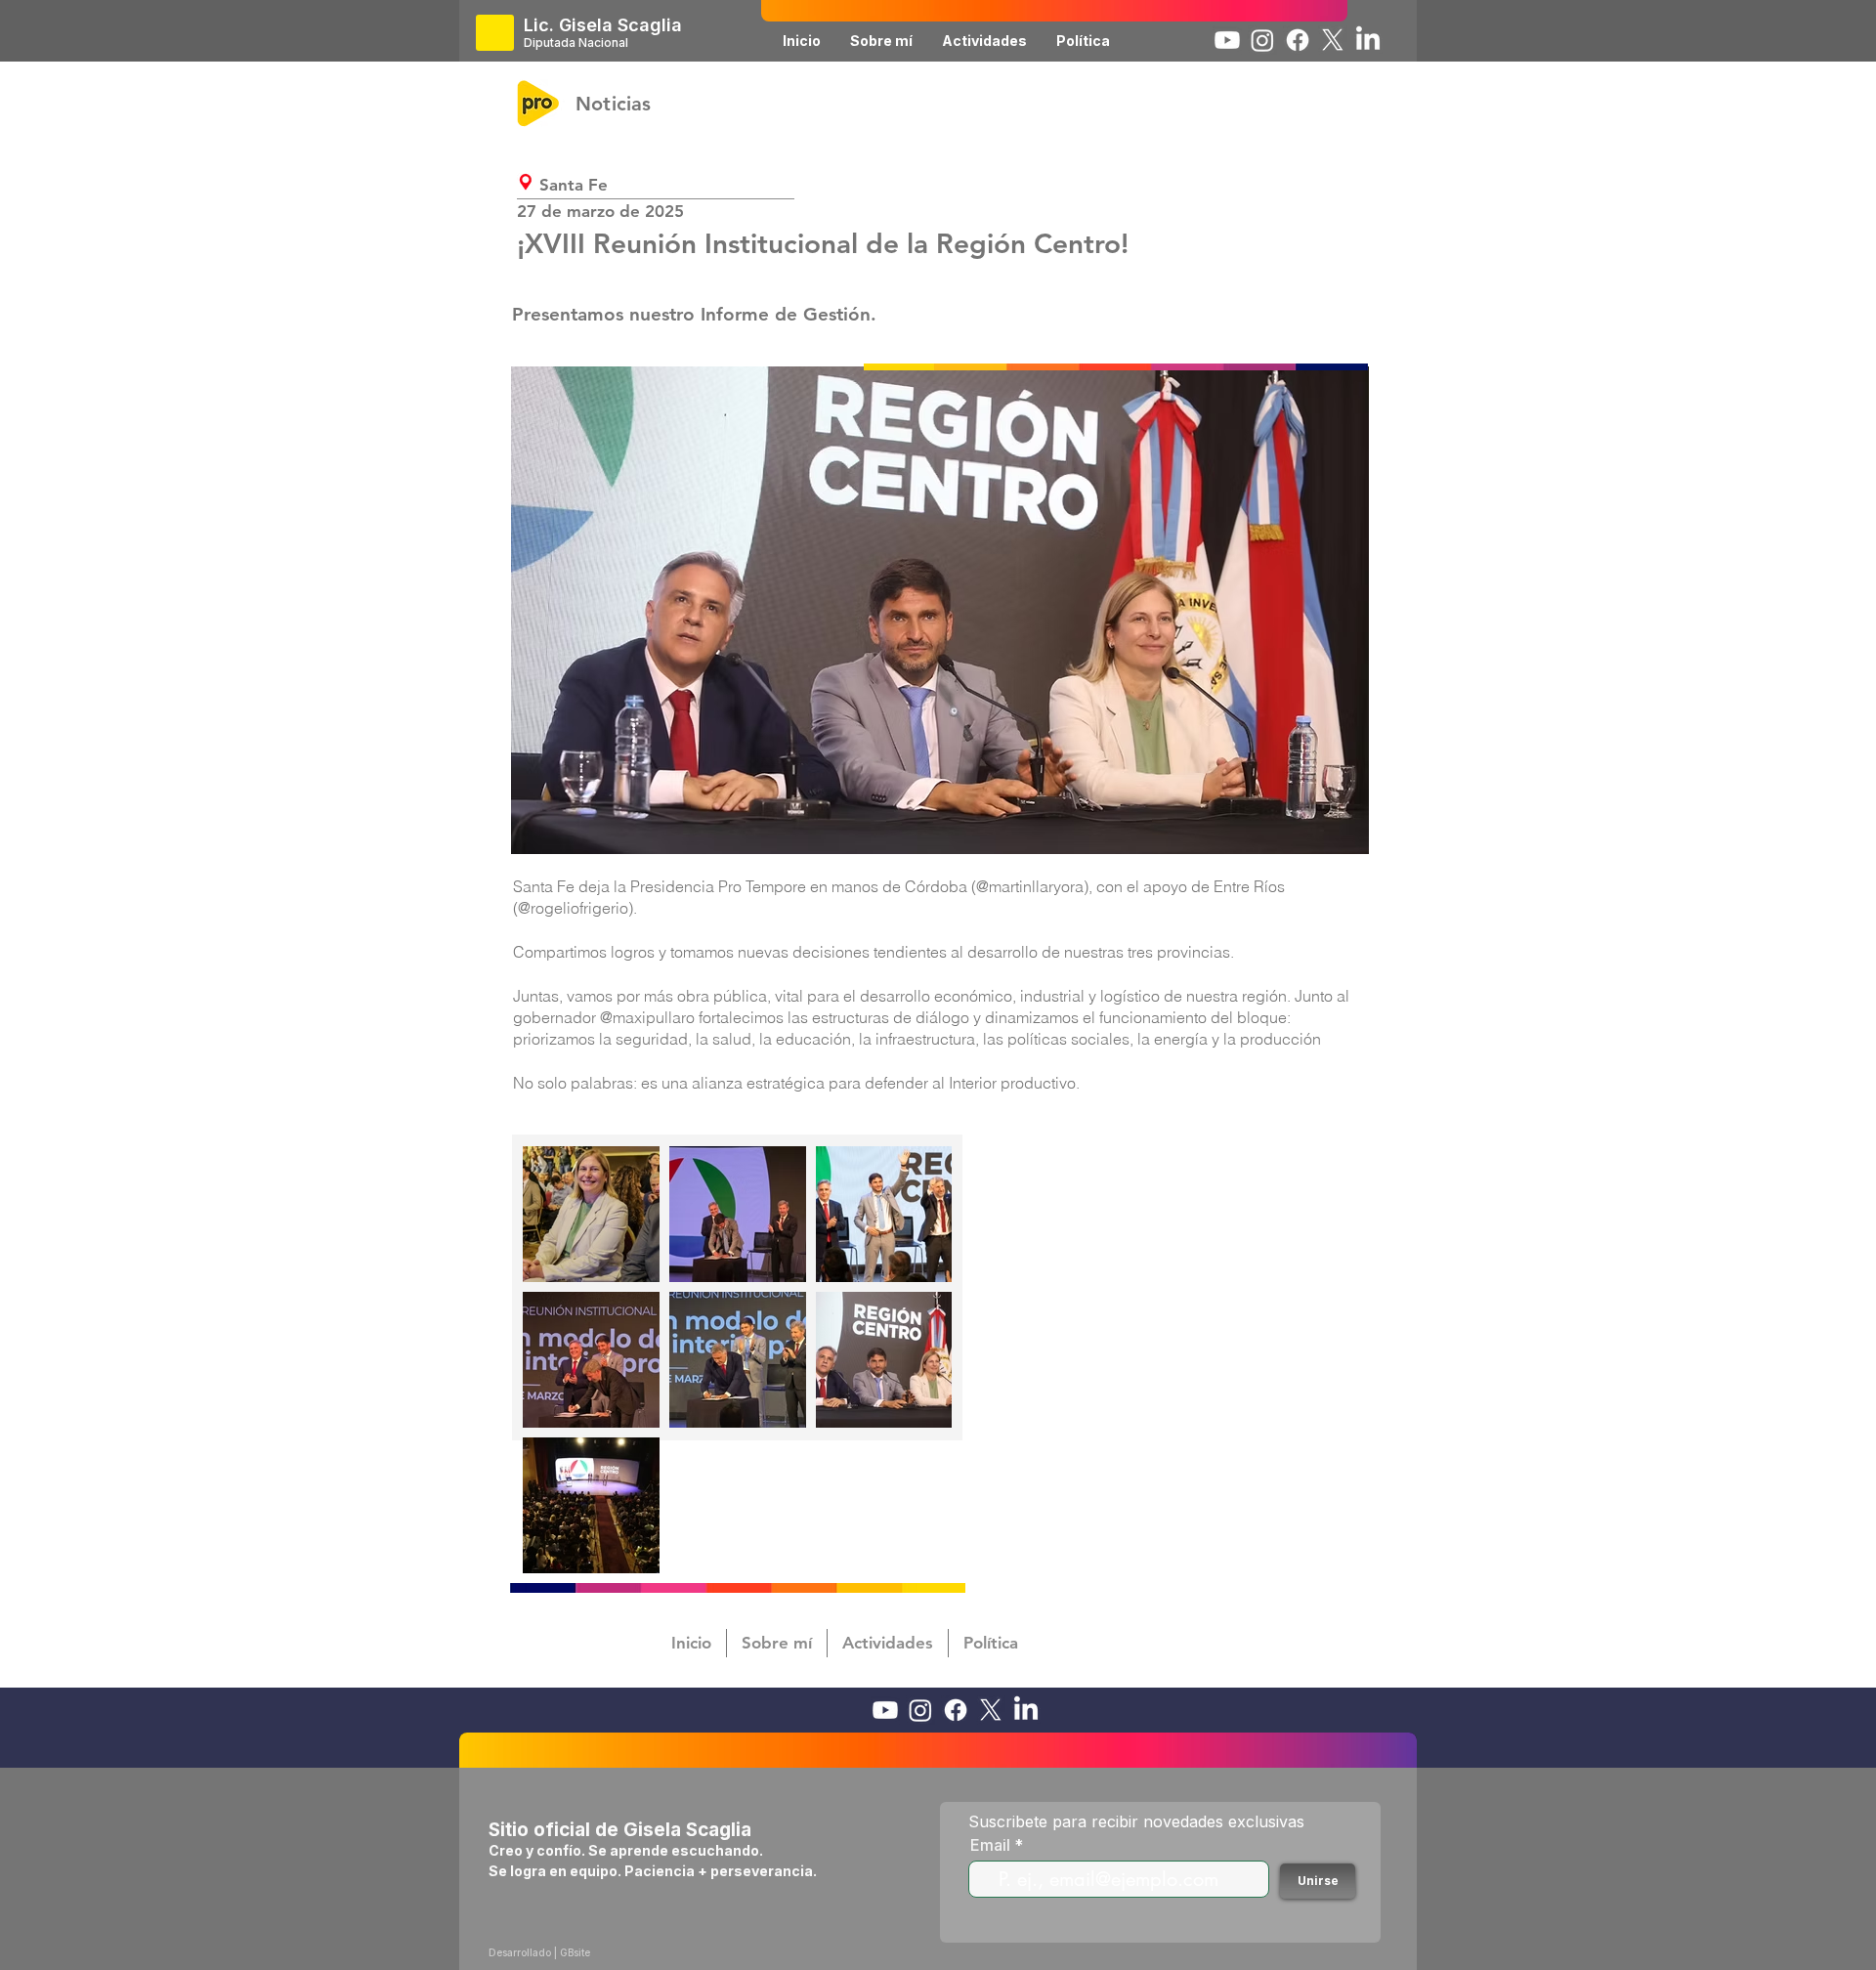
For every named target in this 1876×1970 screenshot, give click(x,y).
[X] (1333, 40)
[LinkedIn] (1368, 40)
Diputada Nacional (576, 43)
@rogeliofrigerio (573, 908)
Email (990, 1845)
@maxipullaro (647, 1017)
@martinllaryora (1030, 886)
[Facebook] (1298, 40)
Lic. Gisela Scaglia (603, 25)
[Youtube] (1227, 40)
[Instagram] (1262, 40)
